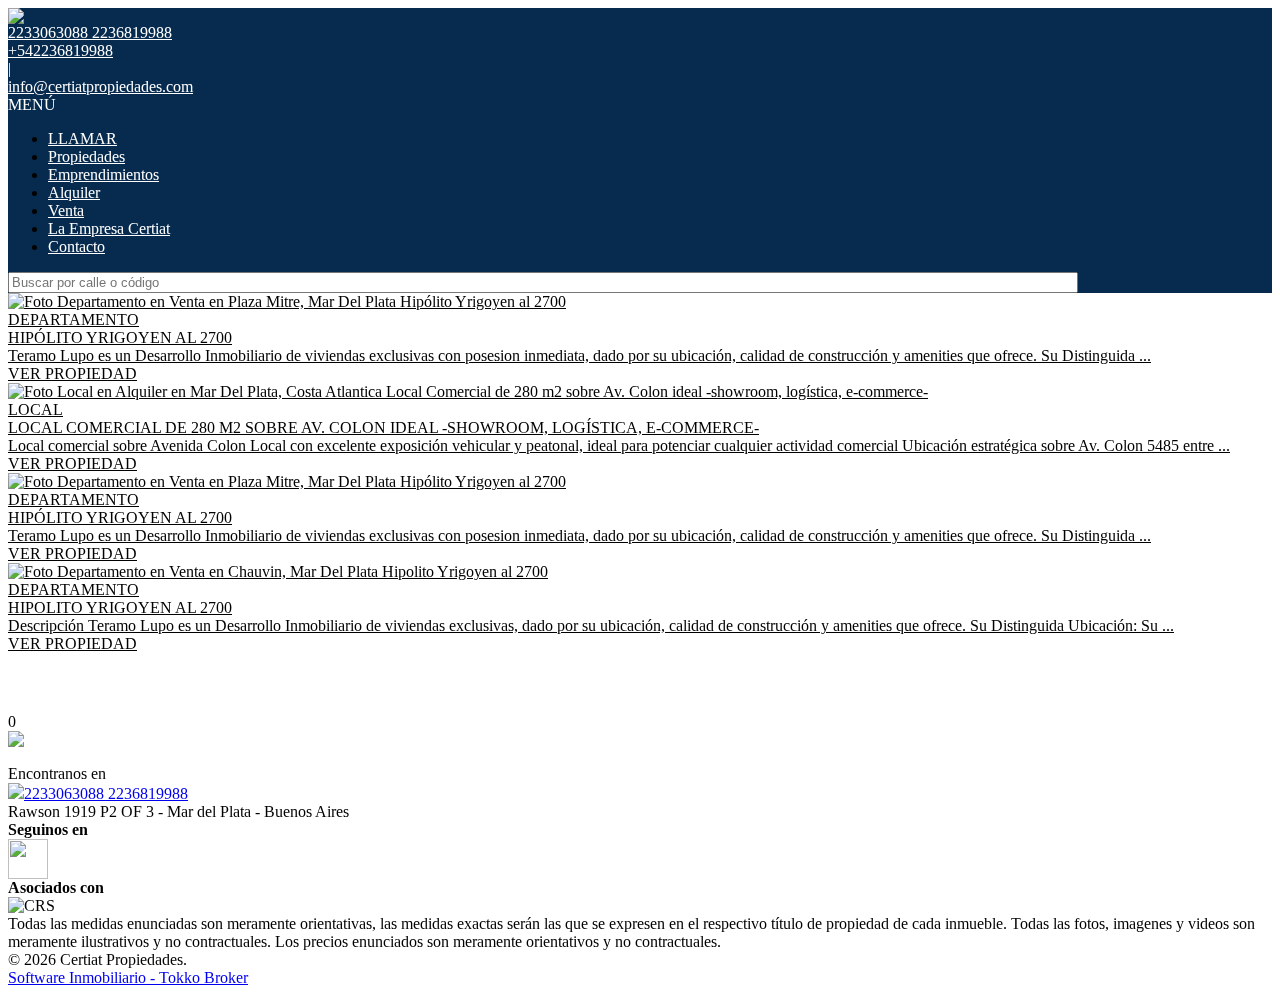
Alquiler (74, 192)
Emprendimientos (103, 174)
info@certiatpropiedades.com (100, 86)
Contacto (76, 246)
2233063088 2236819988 (106, 793)
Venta (66, 210)
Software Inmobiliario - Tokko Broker (128, 977)
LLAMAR (82, 138)
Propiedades (86, 156)
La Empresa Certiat (109, 228)
